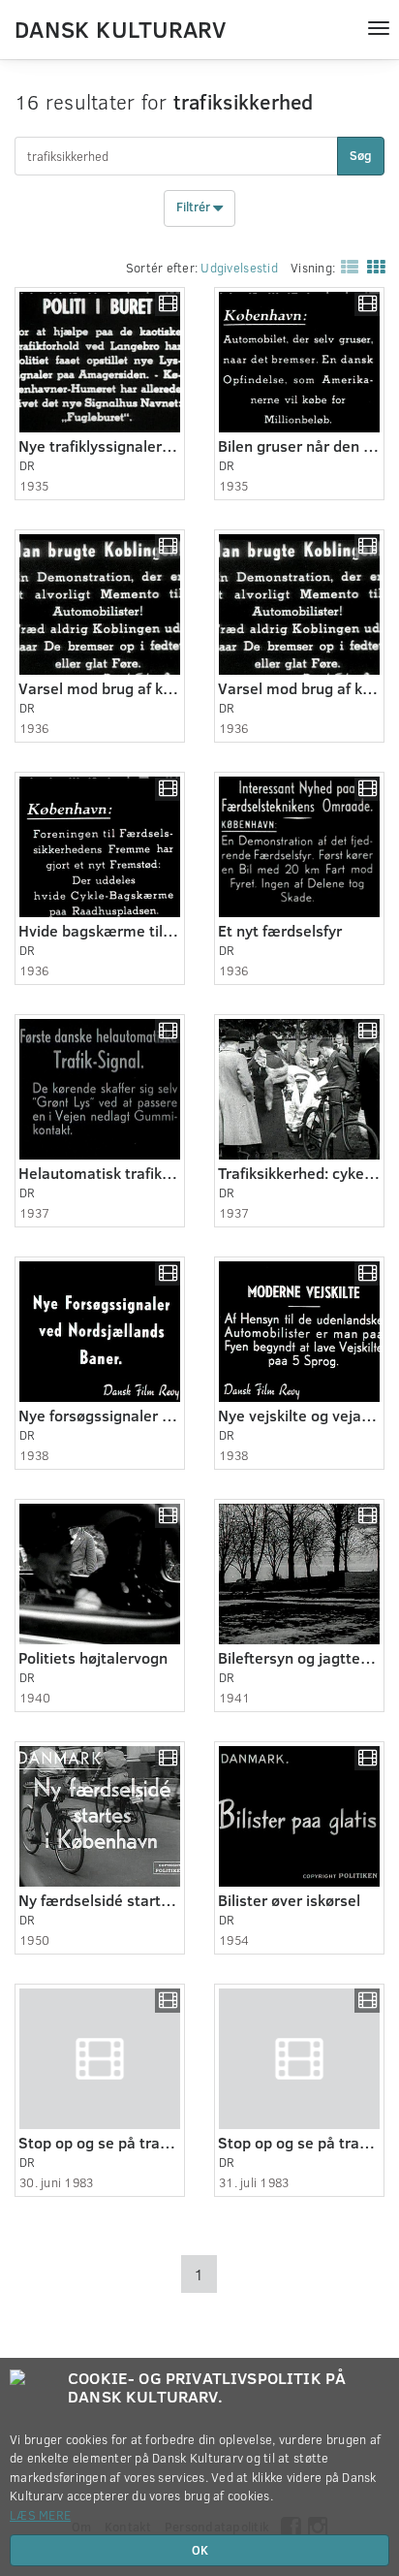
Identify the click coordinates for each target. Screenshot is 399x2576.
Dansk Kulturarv (120, 28)
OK (200, 2550)
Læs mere (40, 2515)
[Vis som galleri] (372, 266)
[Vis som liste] (346, 266)
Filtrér (195, 207)
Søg (361, 155)
